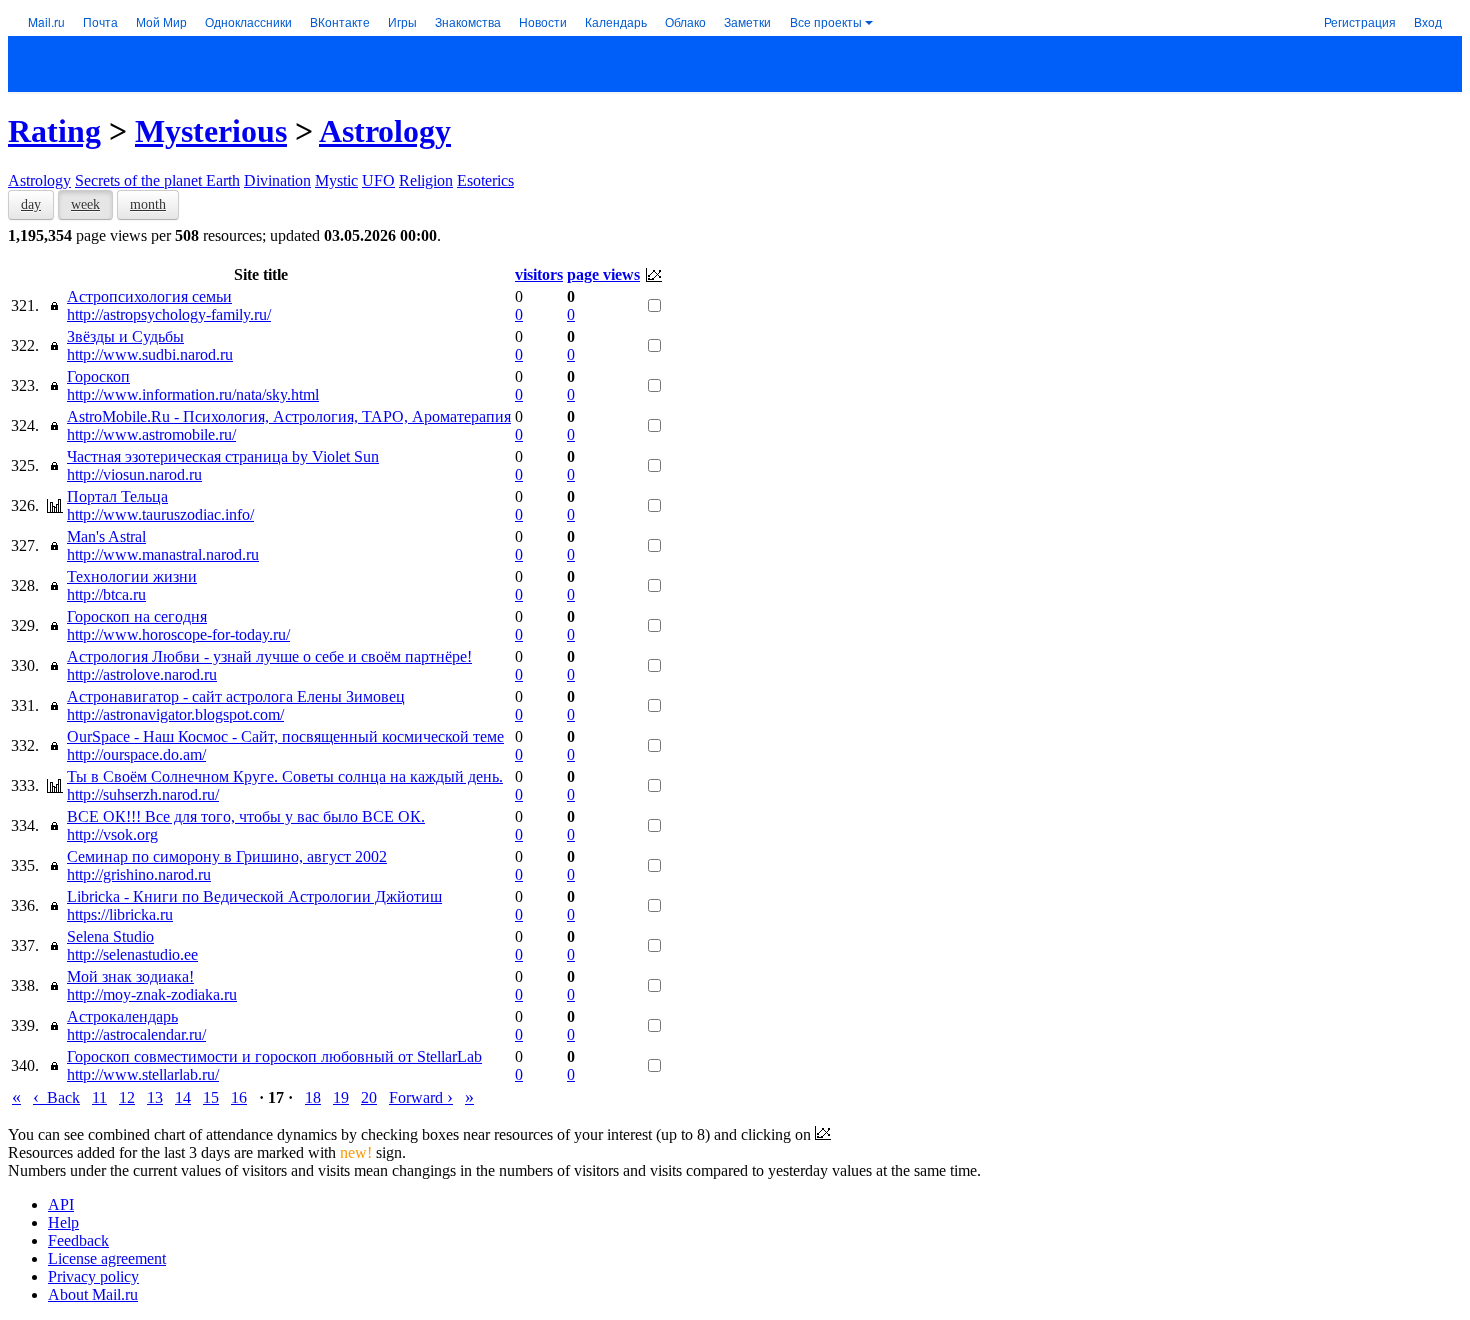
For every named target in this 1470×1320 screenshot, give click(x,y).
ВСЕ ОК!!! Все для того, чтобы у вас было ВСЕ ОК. (246, 816)
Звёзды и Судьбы (125, 336)
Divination (277, 180)
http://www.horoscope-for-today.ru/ (178, 634)
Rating (54, 131)
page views (603, 274)
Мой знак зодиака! (130, 976)
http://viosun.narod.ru (134, 474)
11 (99, 1097)
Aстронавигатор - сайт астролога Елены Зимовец (236, 696)
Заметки (747, 21)
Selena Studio (110, 936)
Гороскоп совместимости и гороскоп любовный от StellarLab (274, 1056)
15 (211, 1097)
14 (183, 1097)
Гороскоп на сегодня (137, 616)
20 (369, 1097)
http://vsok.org (112, 834)
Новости (543, 21)
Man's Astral (106, 536)
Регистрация (1360, 21)
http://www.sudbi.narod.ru (150, 354)
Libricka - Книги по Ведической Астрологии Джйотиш (254, 896)
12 (127, 1097)
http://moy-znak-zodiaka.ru (152, 994)
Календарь (616, 21)
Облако (685, 21)
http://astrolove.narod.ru (142, 674)
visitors (539, 274)
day (31, 204)
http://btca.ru (106, 594)
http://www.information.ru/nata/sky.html (193, 394)
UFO (378, 180)
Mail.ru (46, 21)
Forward (421, 1097)
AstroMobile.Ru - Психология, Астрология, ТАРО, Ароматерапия (289, 416)
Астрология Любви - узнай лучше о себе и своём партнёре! (269, 656)
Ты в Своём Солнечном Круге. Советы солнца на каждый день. (285, 776)
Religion (426, 180)
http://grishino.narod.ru (139, 874)
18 (313, 1097)
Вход (1428, 21)
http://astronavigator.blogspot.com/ (175, 714)
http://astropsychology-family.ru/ (169, 314)
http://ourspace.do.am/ (136, 754)
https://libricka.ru (120, 914)
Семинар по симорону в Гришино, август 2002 (227, 856)
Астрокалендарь (122, 1016)
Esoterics (485, 180)
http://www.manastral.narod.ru (163, 554)
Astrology (385, 131)
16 (239, 1097)
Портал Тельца (117, 496)
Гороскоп (98, 376)
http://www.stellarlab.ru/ (143, 1074)
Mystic (336, 180)
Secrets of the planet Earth (157, 180)
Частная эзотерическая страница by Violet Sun (223, 456)
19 (341, 1097)
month (148, 204)
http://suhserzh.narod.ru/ (143, 794)
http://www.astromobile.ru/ (151, 434)
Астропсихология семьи (149, 296)
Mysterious (211, 131)
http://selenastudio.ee (132, 954)
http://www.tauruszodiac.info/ (160, 514)
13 (155, 1097)
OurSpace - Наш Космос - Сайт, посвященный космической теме (285, 736)
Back (56, 1097)
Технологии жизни (132, 576)
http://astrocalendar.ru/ (136, 1034)
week (85, 204)
